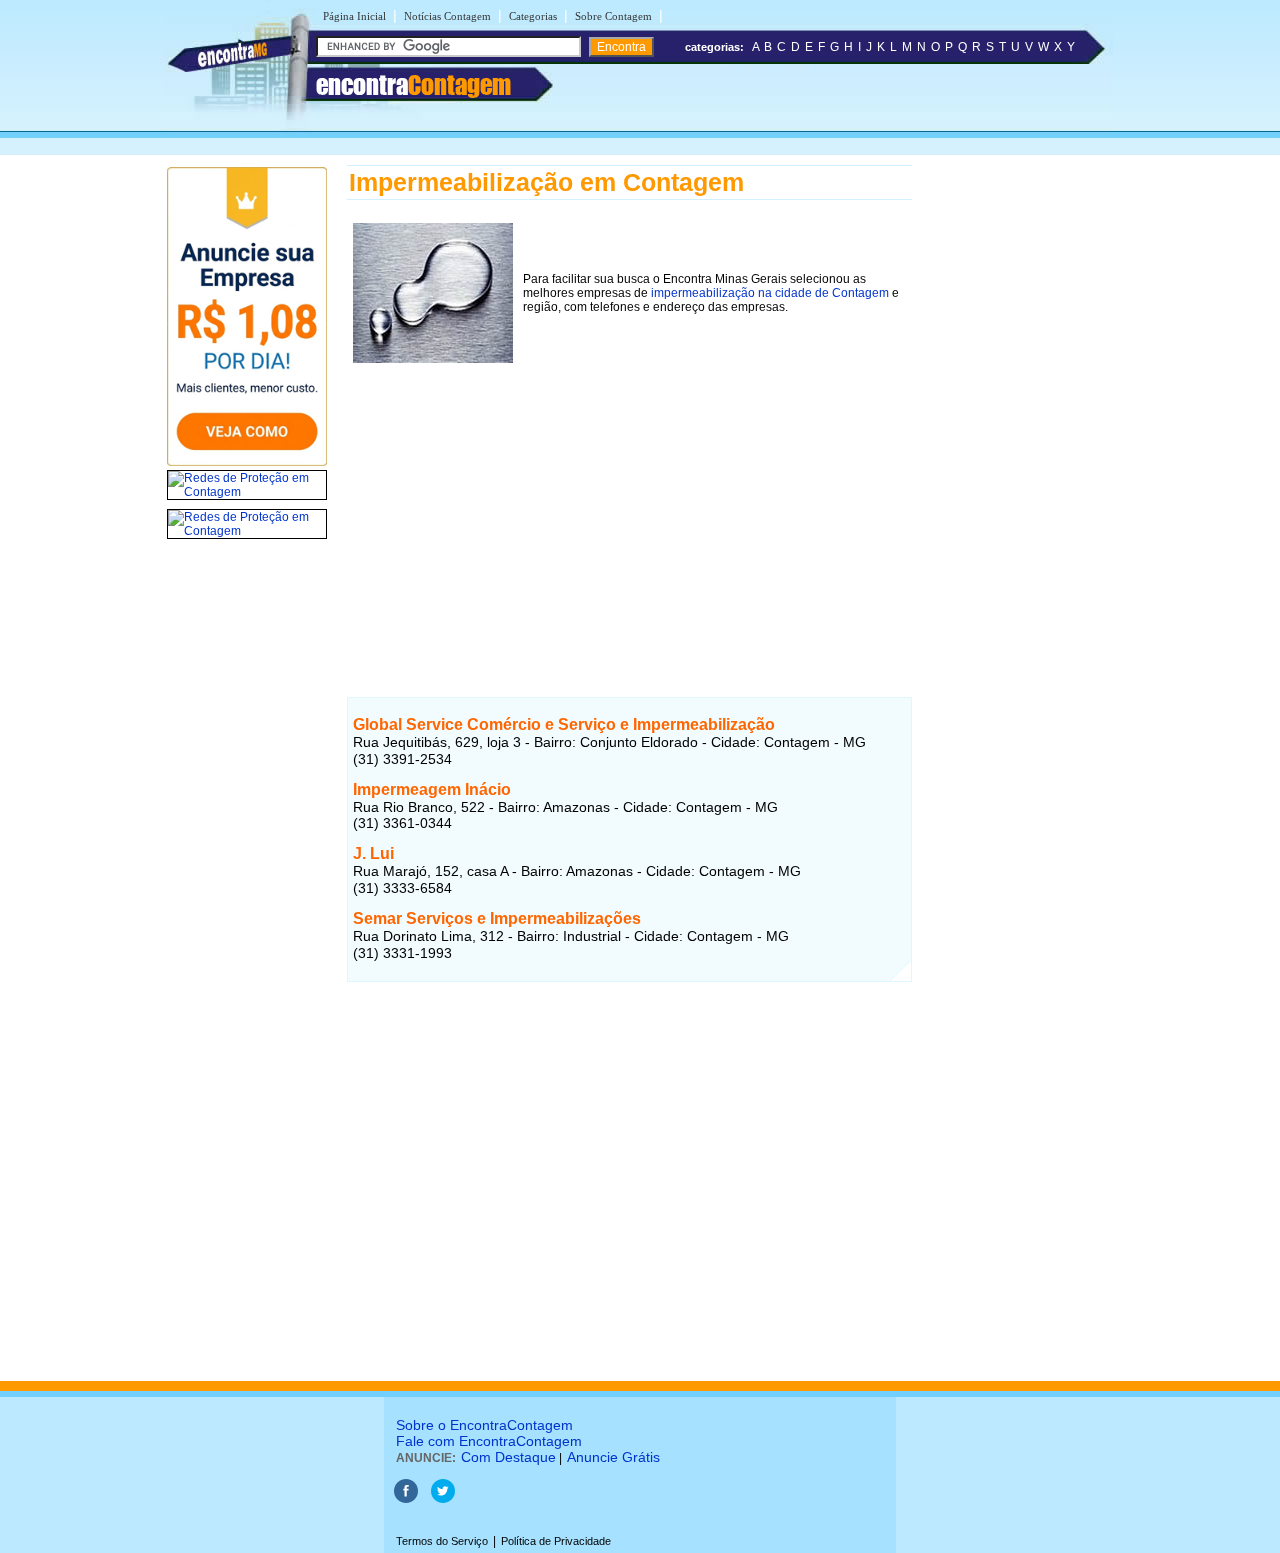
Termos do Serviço (442, 1541)
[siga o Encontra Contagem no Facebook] (406, 1499)
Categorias (533, 16)
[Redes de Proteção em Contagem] (247, 492)
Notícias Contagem (447, 16)
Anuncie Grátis (613, 1457)
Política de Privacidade (556, 1541)
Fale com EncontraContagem (489, 1441)
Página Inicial (354, 16)
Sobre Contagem (613, 16)
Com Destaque (508, 1457)
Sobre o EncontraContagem (484, 1425)
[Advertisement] (629, 509)
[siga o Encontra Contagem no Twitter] (443, 1499)
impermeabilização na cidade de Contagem (770, 293)
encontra (413, 85)
